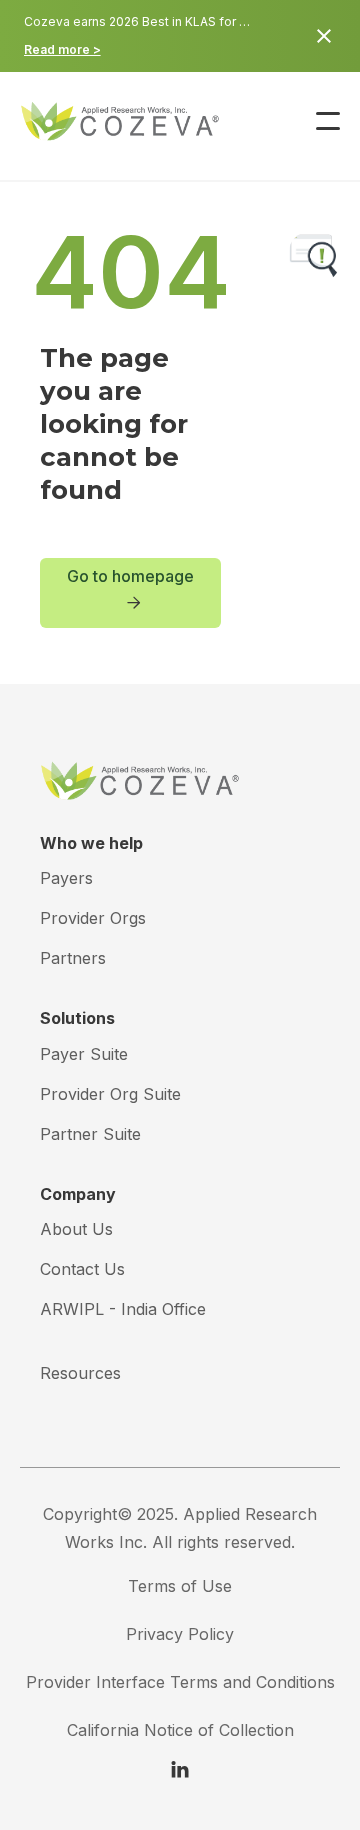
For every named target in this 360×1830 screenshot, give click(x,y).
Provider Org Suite (110, 1094)
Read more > (62, 49)
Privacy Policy (180, 1634)
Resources (80, 1373)
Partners (73, 958)
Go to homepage (130, 588)
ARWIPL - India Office (123, 1309)
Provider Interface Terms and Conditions (180, 1682)
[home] (90, 121)
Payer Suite (84, 1054)
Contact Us (82, 1269)
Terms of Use (180, 1586)
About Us (76, 1229)
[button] (328, 121)
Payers (66, 878)
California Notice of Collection (180, 1730)
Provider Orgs (93, 918)
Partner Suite (90, 1134)
